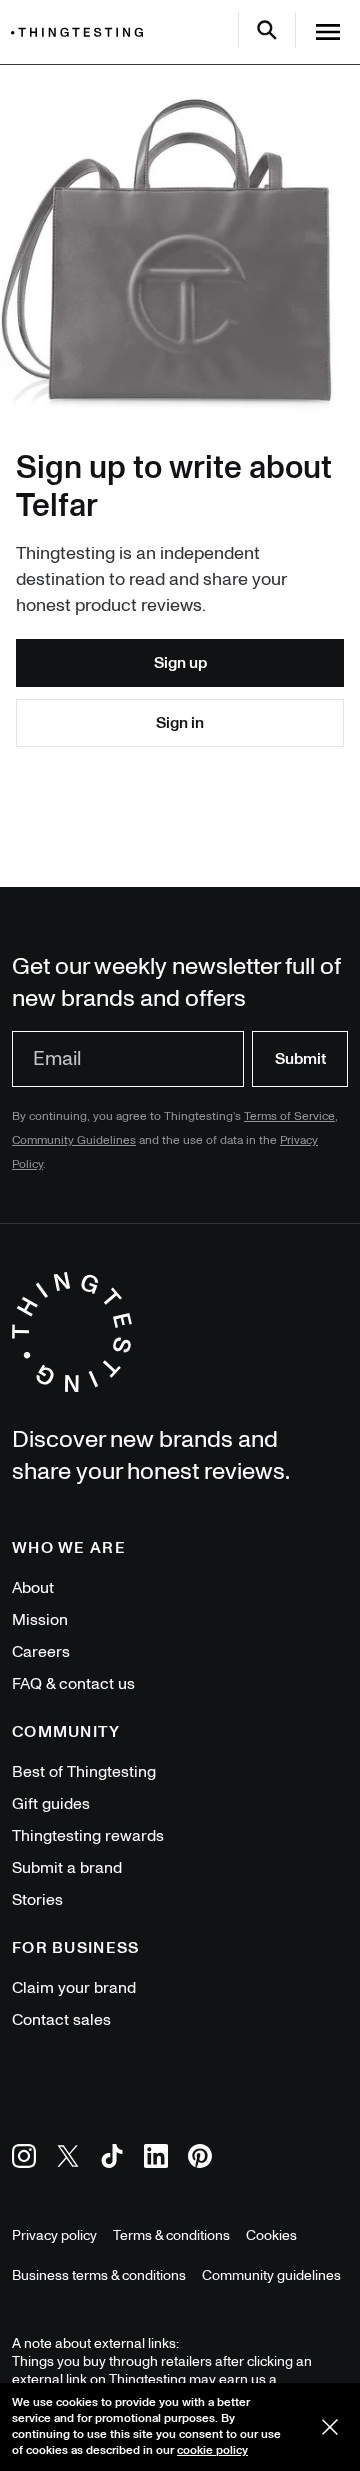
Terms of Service (289, 1116)
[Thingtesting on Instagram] (24, 2159)
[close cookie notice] (330, 2427)
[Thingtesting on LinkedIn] (156, 2159)
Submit (300, 1059)
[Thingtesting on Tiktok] (112, 2159)
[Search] (267, 30)
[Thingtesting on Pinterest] (200, 2159)
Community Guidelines (74, 1140)
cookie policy (212, 2450)
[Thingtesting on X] (68, 2159)
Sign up (180, 663)
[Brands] (82, 32)
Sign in (180, 723)
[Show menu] (328, 32)
